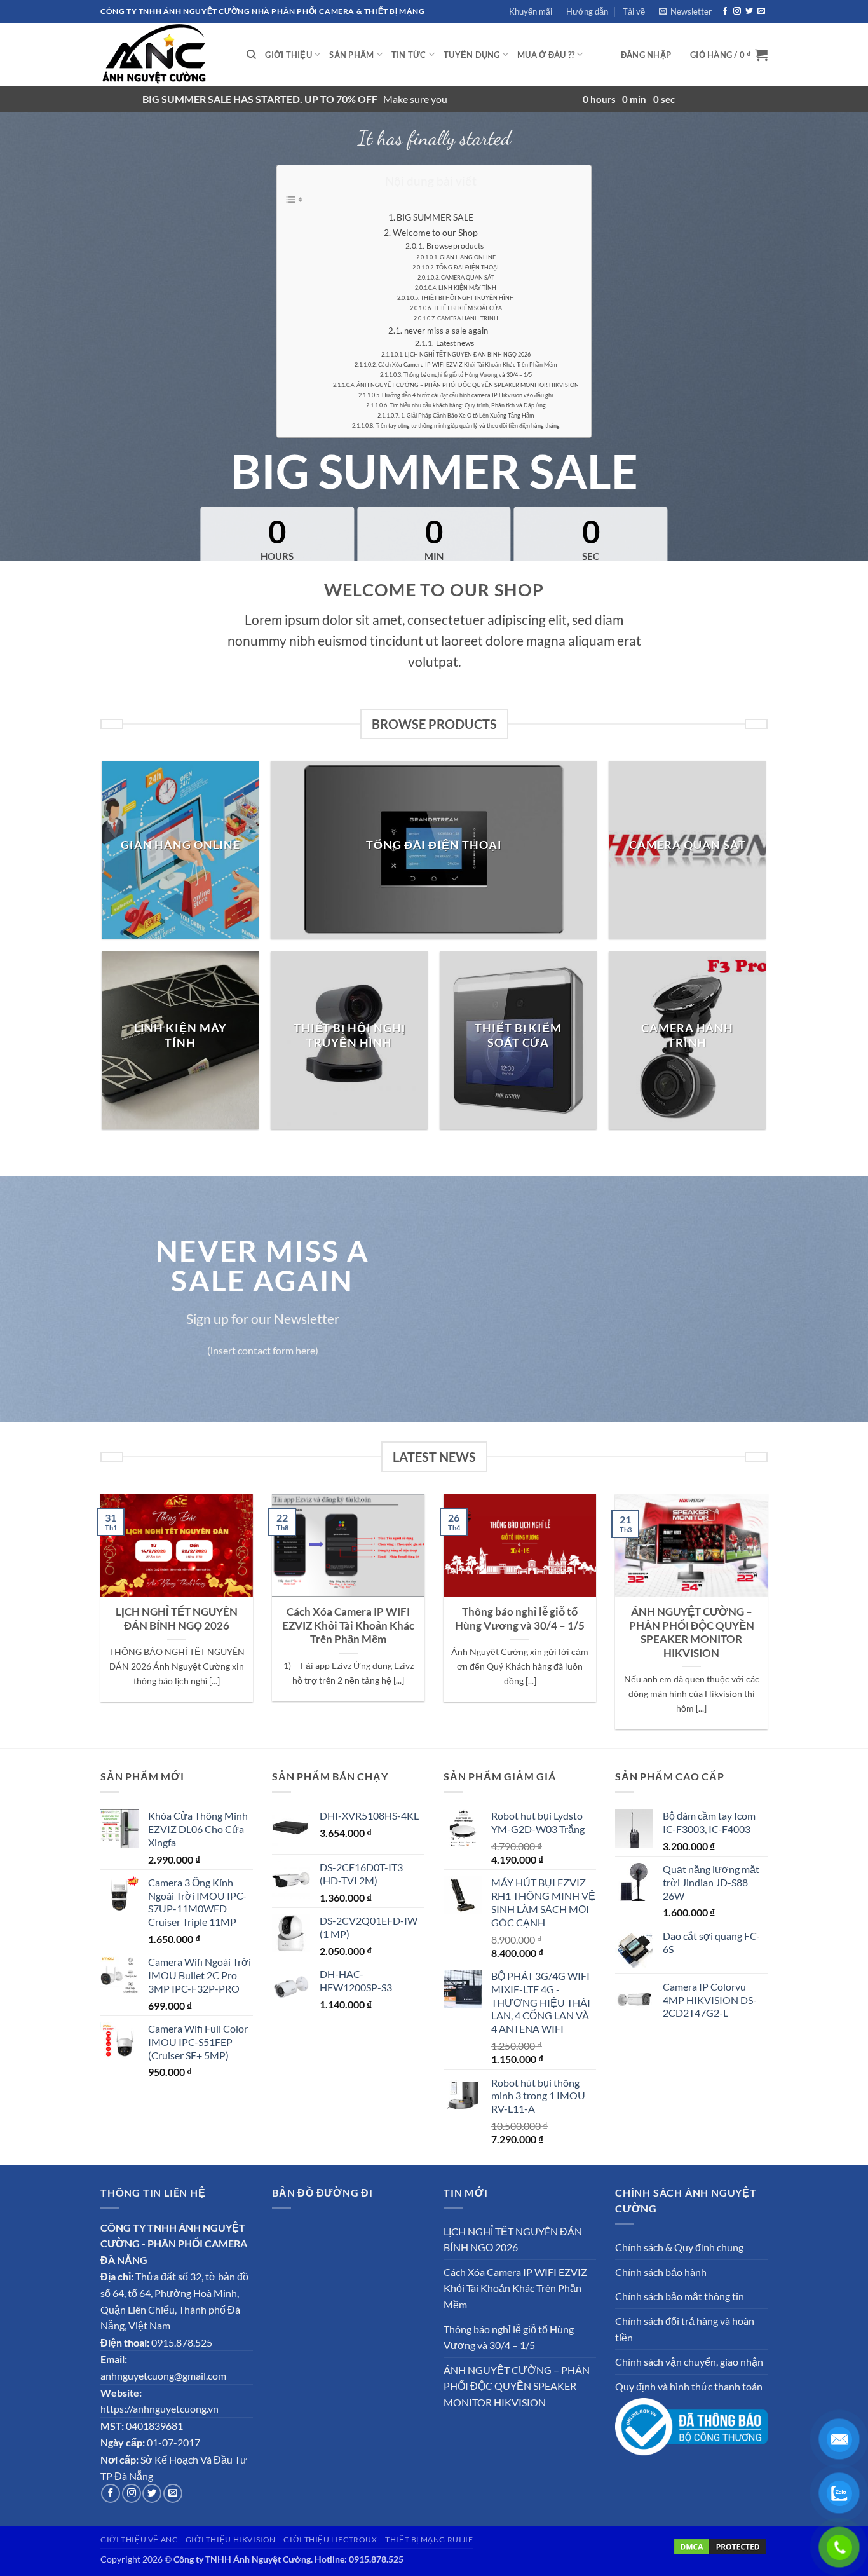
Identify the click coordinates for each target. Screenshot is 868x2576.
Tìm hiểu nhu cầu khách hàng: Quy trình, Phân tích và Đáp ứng (468, 405)
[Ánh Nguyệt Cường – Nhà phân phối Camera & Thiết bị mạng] (164, 55)
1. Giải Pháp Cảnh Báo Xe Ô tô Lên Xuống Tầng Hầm (467, 415)
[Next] (770, 1620)
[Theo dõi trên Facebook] (725, 11)
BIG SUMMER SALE (435, 217)
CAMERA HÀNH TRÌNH (468, 318)
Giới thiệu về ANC (139, 2539)
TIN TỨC (409, 55)
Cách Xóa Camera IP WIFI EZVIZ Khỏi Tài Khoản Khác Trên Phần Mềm (467, 365)
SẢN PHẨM (351, 55)
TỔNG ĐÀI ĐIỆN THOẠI (467, 267)
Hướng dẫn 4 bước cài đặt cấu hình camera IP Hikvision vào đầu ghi (467, 395)
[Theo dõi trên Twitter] (749, 11)
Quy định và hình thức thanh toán (689, 2386)
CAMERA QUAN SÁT (467, 277)
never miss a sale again (446, 331)
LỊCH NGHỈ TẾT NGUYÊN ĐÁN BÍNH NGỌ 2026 (468, 354)
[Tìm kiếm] (251, 55)
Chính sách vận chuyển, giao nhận (689, 2361)
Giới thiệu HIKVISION (231, 2539)
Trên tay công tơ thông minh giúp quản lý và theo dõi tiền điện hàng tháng (468, 426)
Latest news (455, 343)
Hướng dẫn (587, 11)
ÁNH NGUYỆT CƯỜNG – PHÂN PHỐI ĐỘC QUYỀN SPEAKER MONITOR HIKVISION (468, 385)
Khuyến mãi (531, 11)
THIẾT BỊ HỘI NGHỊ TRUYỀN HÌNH (467, 298)
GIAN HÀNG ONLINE (468, 257)
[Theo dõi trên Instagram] (737, 11)
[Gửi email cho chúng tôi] (761, 11)
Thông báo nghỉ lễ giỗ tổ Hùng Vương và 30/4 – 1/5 (468, 375)
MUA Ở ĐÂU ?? (546, 55)
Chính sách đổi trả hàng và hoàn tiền (685, 2329)
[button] (685, 11)
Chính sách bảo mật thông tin (680, 2296)
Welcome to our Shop (435, 232)
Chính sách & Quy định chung (679, 2247)
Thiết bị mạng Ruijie (429, 2539)
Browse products (455, 245)
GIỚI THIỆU (288, 55)
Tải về (634, 11)
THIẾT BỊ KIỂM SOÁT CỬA (468, 308)
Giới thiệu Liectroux (330, 2539)
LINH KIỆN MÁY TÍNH (467, 288)
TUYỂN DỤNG (472, 55)
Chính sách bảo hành (661, 2272)
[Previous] (98, 1620)
